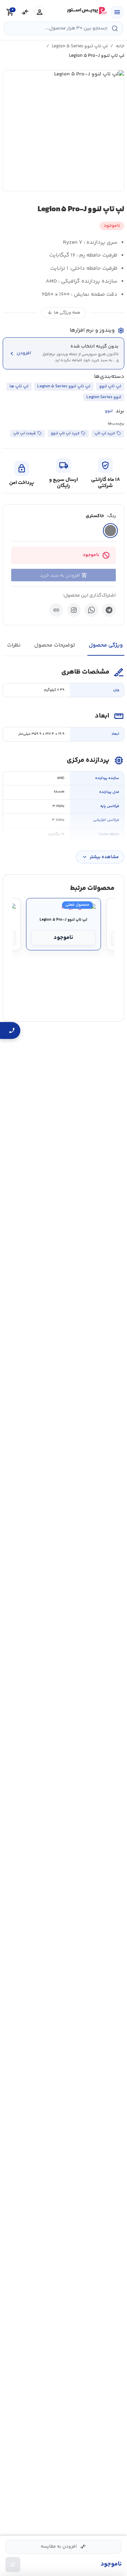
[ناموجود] (13, 2565)
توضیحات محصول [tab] (55, 645)
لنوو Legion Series (104, 397)
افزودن (20, 353)
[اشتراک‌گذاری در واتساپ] (91, 610)
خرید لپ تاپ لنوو (65, 433)
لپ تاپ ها (19, 386)
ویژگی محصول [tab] (106, 645)
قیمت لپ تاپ (25, 433)
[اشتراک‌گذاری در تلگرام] (109, 610)
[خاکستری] (110, 531)
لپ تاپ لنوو (110, 386)
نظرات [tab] (14, 645)
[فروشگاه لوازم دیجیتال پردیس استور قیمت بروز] (87, 11)
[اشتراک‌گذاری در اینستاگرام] (74, 610)
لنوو (109, 411)
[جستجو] (115, 28)
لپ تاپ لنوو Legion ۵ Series (80, 46)
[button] (63, 131)
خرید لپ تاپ (105, 433)
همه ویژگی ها (64, 313)
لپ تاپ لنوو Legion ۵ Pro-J (63, 920)
